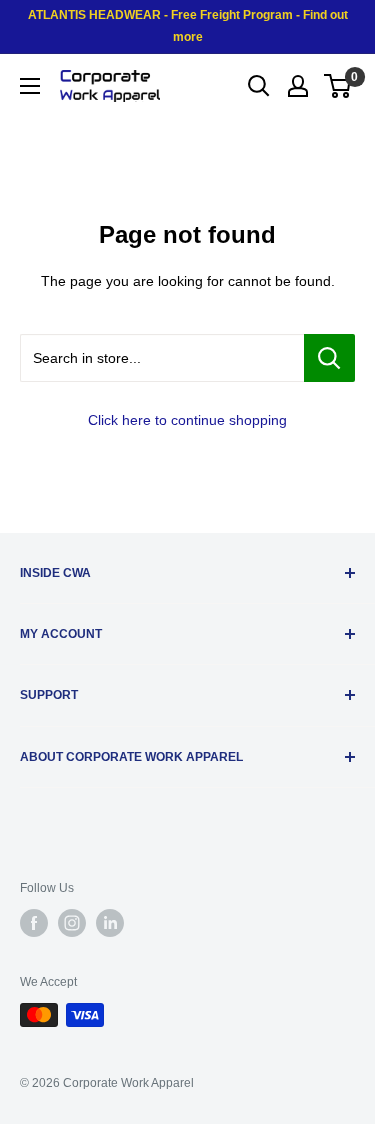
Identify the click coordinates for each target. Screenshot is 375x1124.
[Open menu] (30, 86)
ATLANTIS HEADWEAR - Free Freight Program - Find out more (188, 26)
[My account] (298, 86)
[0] (338, 86)
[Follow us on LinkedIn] (110, 923)
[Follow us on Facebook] (34, 923)
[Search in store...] (329, 358)
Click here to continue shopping (187, 420)
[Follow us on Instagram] (72, 923)
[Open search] (259, 86)
